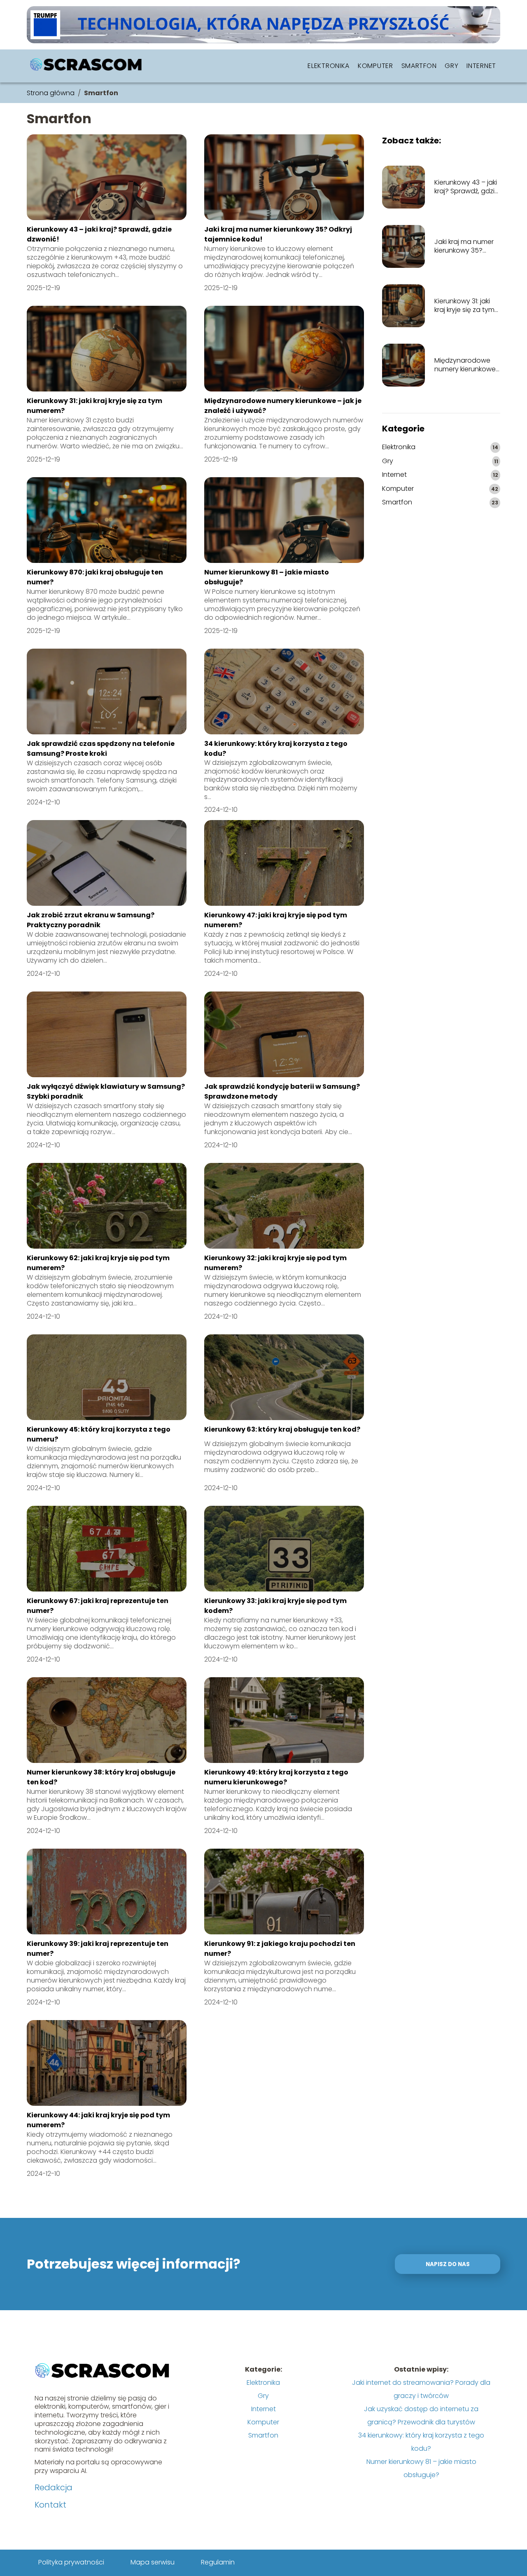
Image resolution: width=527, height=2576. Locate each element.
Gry (451, 66)
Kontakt (50, 2505)
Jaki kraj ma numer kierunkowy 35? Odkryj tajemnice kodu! (464, 246)
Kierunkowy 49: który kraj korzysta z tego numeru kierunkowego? (276, 1777)
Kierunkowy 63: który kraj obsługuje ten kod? (282, 1429)
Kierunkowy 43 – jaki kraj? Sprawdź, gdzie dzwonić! (466, 187)
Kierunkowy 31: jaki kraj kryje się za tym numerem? (464, 306)
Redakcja (54, 2487)
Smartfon (419, 66)
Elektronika (329, 66)
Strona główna (51, 93)
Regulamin (218, 2562)
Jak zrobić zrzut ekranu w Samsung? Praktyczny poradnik (91, 920)
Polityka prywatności (71, 2562)
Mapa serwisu (153, 2562)
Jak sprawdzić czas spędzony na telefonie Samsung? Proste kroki (101, 749)
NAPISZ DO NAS (448, 2264)
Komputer (375, 66)
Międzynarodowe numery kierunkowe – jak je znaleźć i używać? (465, 365)
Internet (481, 66)
